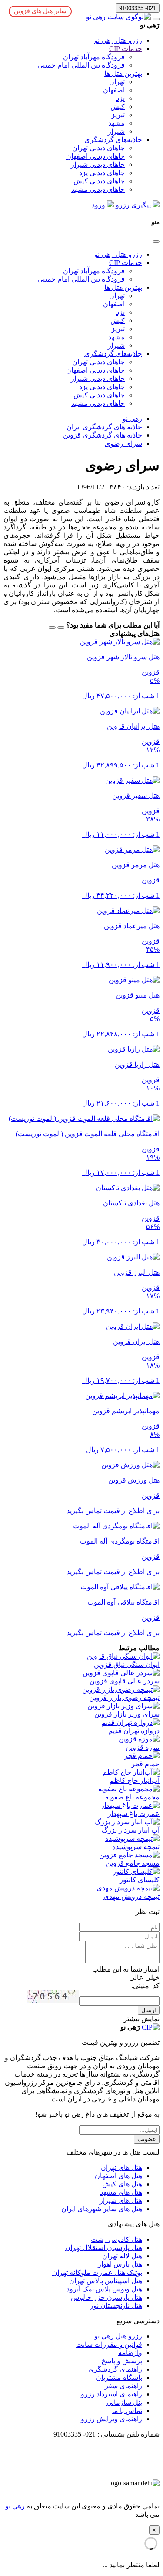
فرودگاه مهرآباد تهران (94, 57)
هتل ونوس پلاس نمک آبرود (104, 2289)
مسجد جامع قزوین (133, 1863)
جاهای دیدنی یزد (102, 173)
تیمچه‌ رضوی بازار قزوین (124, 1698)
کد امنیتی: (145, 1986)
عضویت (147, 2139)
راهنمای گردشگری (115, 2369)
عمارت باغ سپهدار (134, 1814)
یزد (120, 98)
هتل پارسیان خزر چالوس (106, 2297)
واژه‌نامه (130, 2353)
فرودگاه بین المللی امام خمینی (81, 65)
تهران (117, 82)
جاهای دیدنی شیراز (98, 165)
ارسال (149, 2010)
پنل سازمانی (124, 2402)
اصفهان (114, 90)
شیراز (116, 131)
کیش (118, 107)
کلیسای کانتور (140, 1880)
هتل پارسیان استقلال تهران (104, 2248)
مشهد (116, 123)
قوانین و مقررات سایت (109, 2344)
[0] (52, 628)
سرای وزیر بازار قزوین (127, 1714)
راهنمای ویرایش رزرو (111, 2419)
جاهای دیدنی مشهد (98, 189)
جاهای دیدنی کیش (99, 181)
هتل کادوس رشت (116, 2239)
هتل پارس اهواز (120, 2264)
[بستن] (156, 241)
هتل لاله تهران (122, 2256)
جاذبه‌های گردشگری (113, 140)
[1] (61, 628)
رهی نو (15, 2506)
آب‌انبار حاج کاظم (135, 1780)
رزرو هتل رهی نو (118, 40)
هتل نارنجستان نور (116, 2306)
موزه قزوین (143, 1747)
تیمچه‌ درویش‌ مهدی (131, 1896)
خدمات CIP (126, 49)
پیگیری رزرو (133, 205)
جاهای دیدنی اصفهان (95, 156)
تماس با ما (127, 2411)
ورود (99, 205)
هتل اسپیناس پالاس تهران (106, 2281)
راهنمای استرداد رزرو (111, 2394)
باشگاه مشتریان (119, 2377)
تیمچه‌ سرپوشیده (136, 1847)
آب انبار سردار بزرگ (131, 1830)
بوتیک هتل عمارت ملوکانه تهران (97, 2272)
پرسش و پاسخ (122, 2361)
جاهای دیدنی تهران (98, 148)
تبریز (118, 115)
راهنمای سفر (123, 2386)
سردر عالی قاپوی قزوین (125, 1681)
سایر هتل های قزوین (40, 11)
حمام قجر (145, 1764)
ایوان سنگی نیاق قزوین (127, 1665)
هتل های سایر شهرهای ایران (102, 2209)
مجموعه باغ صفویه (132, 1797)
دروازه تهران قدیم (134, 1731)
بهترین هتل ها (123, 73)
